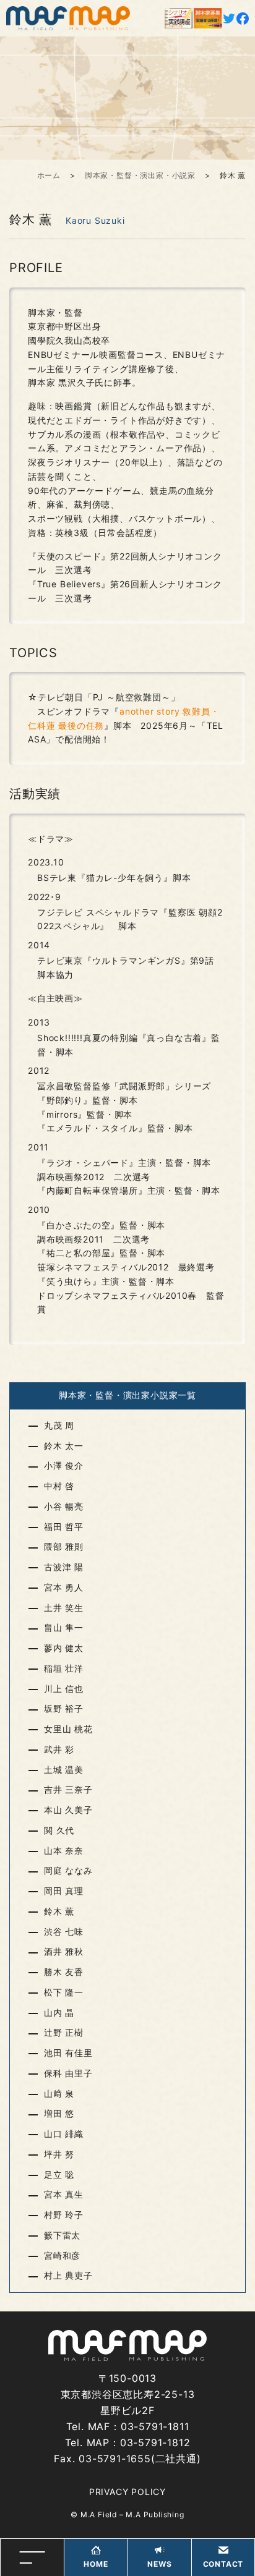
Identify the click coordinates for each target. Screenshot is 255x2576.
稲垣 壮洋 (64, 1668)
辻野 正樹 (64, 2032)
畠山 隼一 (64, 1627)
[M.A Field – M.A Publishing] (68, 18)
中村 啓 (59, 1486)
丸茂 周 (59, 1425)
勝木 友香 (64, 1972)
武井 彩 (59, 1749)
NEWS (159, 2564)
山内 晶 (59, 2013)
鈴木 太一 (64, 1446)
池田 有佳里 (68, 2053)
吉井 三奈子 (68, 1789)
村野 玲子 (64, 2215)
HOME (96, 2564)
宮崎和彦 (62, 2255)
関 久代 (59, 1830)
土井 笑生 (64, 1608)
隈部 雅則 (64, 1546)
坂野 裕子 (64, 1708)
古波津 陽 (64, 1567)
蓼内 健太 (64, 1648)
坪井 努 (59, 2154)
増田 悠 (59, 2113)
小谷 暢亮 (64, 1506)
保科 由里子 (68, 2073)
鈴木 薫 (59, 1911)
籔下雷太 (62, 2235)
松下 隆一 (64, 1992)
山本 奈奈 (64, 1851)
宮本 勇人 (64, 1587)
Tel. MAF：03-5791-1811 (128, 2426)
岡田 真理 (64, 1891)
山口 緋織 (64, 2134)
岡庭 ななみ (68, 1870)
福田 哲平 (64, 1527)
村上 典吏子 (68, 2275)
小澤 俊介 (64, 1465)
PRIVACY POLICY (127, 2492)
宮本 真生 (64, 2194)
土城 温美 (64, 1770)
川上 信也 (64, 1689)
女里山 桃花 (68, 1729)
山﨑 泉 (59, 2094)
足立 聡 (59, 2174)
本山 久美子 (68, 1810)
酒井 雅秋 (64, 1951)
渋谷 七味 (64, 1932)
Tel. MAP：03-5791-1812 (128, 2442)
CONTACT (223, 2564)
